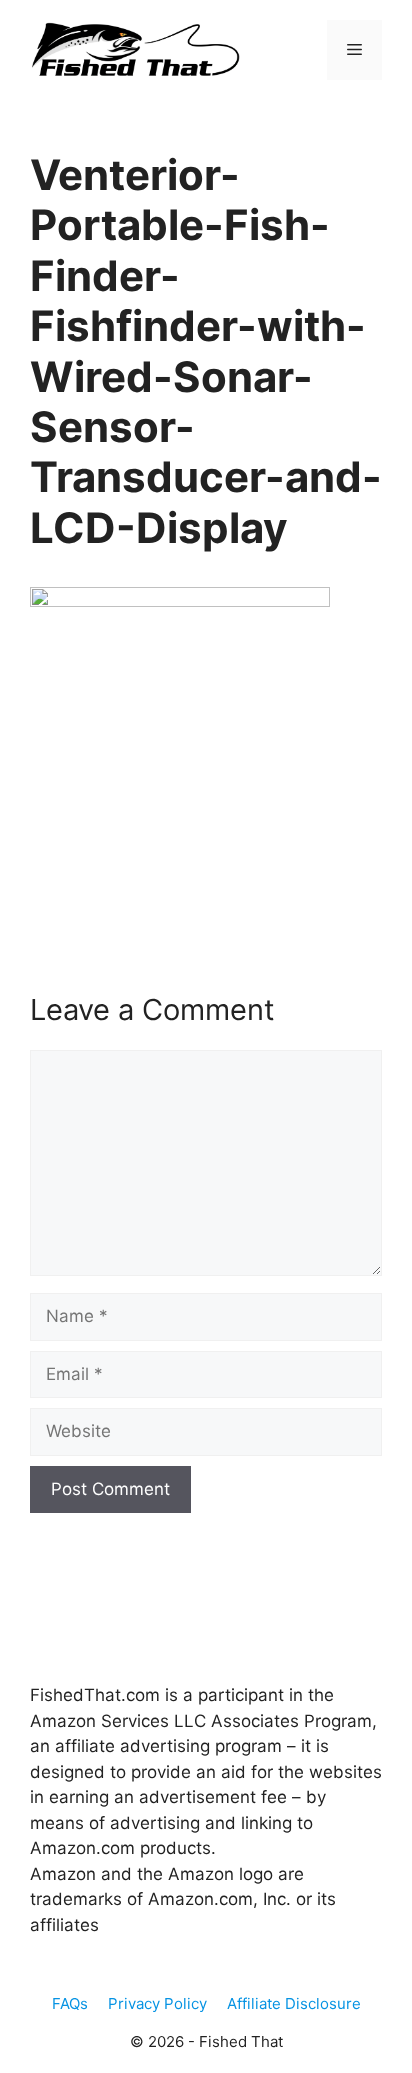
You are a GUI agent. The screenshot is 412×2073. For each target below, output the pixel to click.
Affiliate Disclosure (294, 2003)
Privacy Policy (157, 2003)
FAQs (70, 2003)
